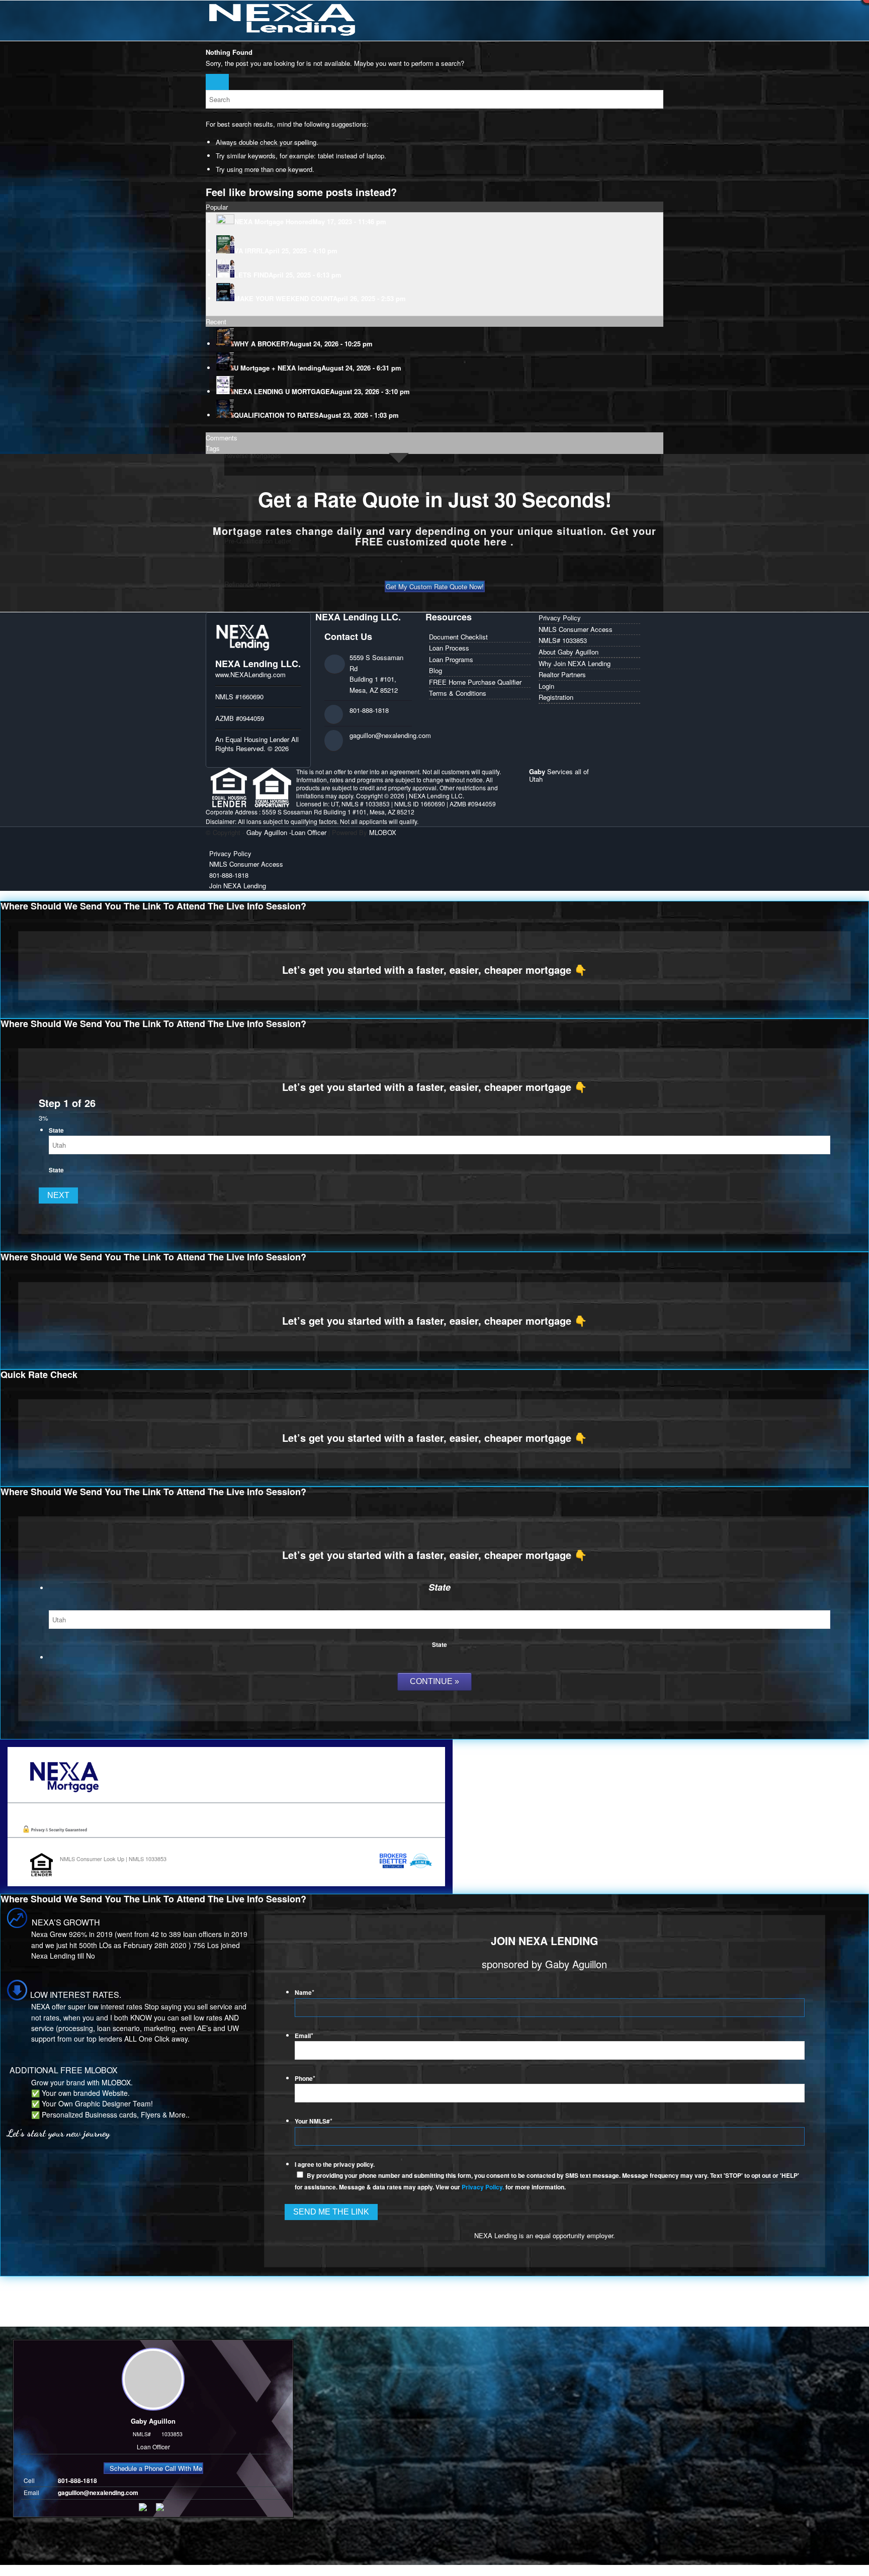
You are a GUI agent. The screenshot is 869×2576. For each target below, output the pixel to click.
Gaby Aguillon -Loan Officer (286, 832)
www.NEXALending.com (250, 674)
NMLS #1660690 (239, 697)
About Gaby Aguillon (569, 652)
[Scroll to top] (3, 2570)
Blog (436, 670)
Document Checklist (458, 637)
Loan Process (449, 648)
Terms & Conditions (458, 693)
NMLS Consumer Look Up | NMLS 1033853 (113, 1859)
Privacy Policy (560, 618)
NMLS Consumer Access (576, 629)
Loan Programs (451, 659)
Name (305, 1993)
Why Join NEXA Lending (575, 663)
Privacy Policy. (483, 2187)
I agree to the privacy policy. (335, 2165)
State (56, 1130)
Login (546, 686)
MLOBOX (383, 832)
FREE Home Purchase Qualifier (475, 682)
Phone (305, 2079)
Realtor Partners (562, 674)
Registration (556, 697)
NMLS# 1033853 (563, 640)
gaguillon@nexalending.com (390, 735)
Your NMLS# (314, 2121)
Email (304, 2036)
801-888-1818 (369, 710)
